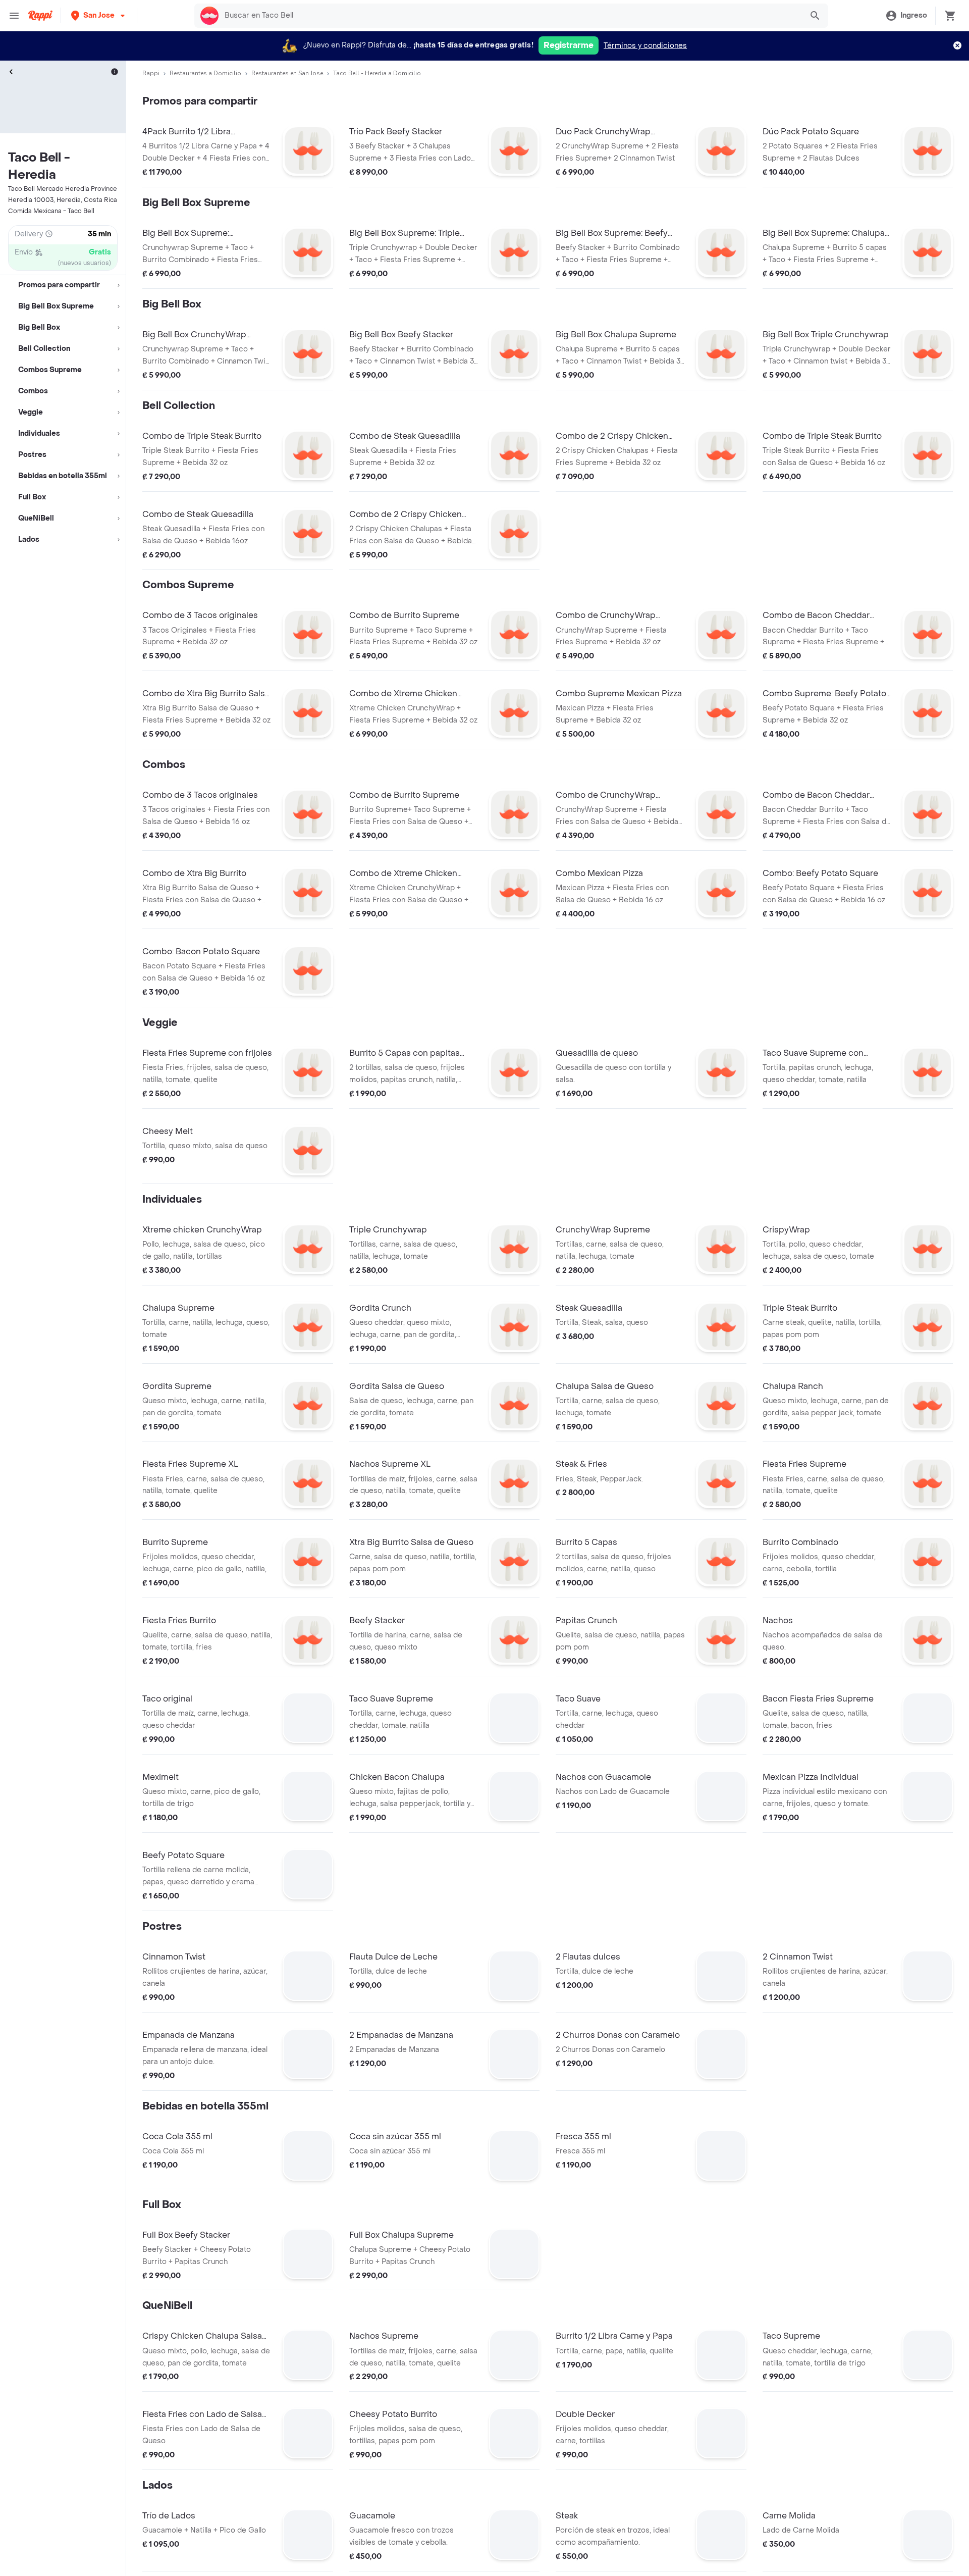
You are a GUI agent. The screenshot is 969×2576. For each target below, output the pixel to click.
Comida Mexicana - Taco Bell (51, 211)
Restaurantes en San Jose (287, 73)
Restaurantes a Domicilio (205, 73)
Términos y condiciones (645, 46)
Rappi (151, 73)
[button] (99, 15)
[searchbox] (510, 16)
